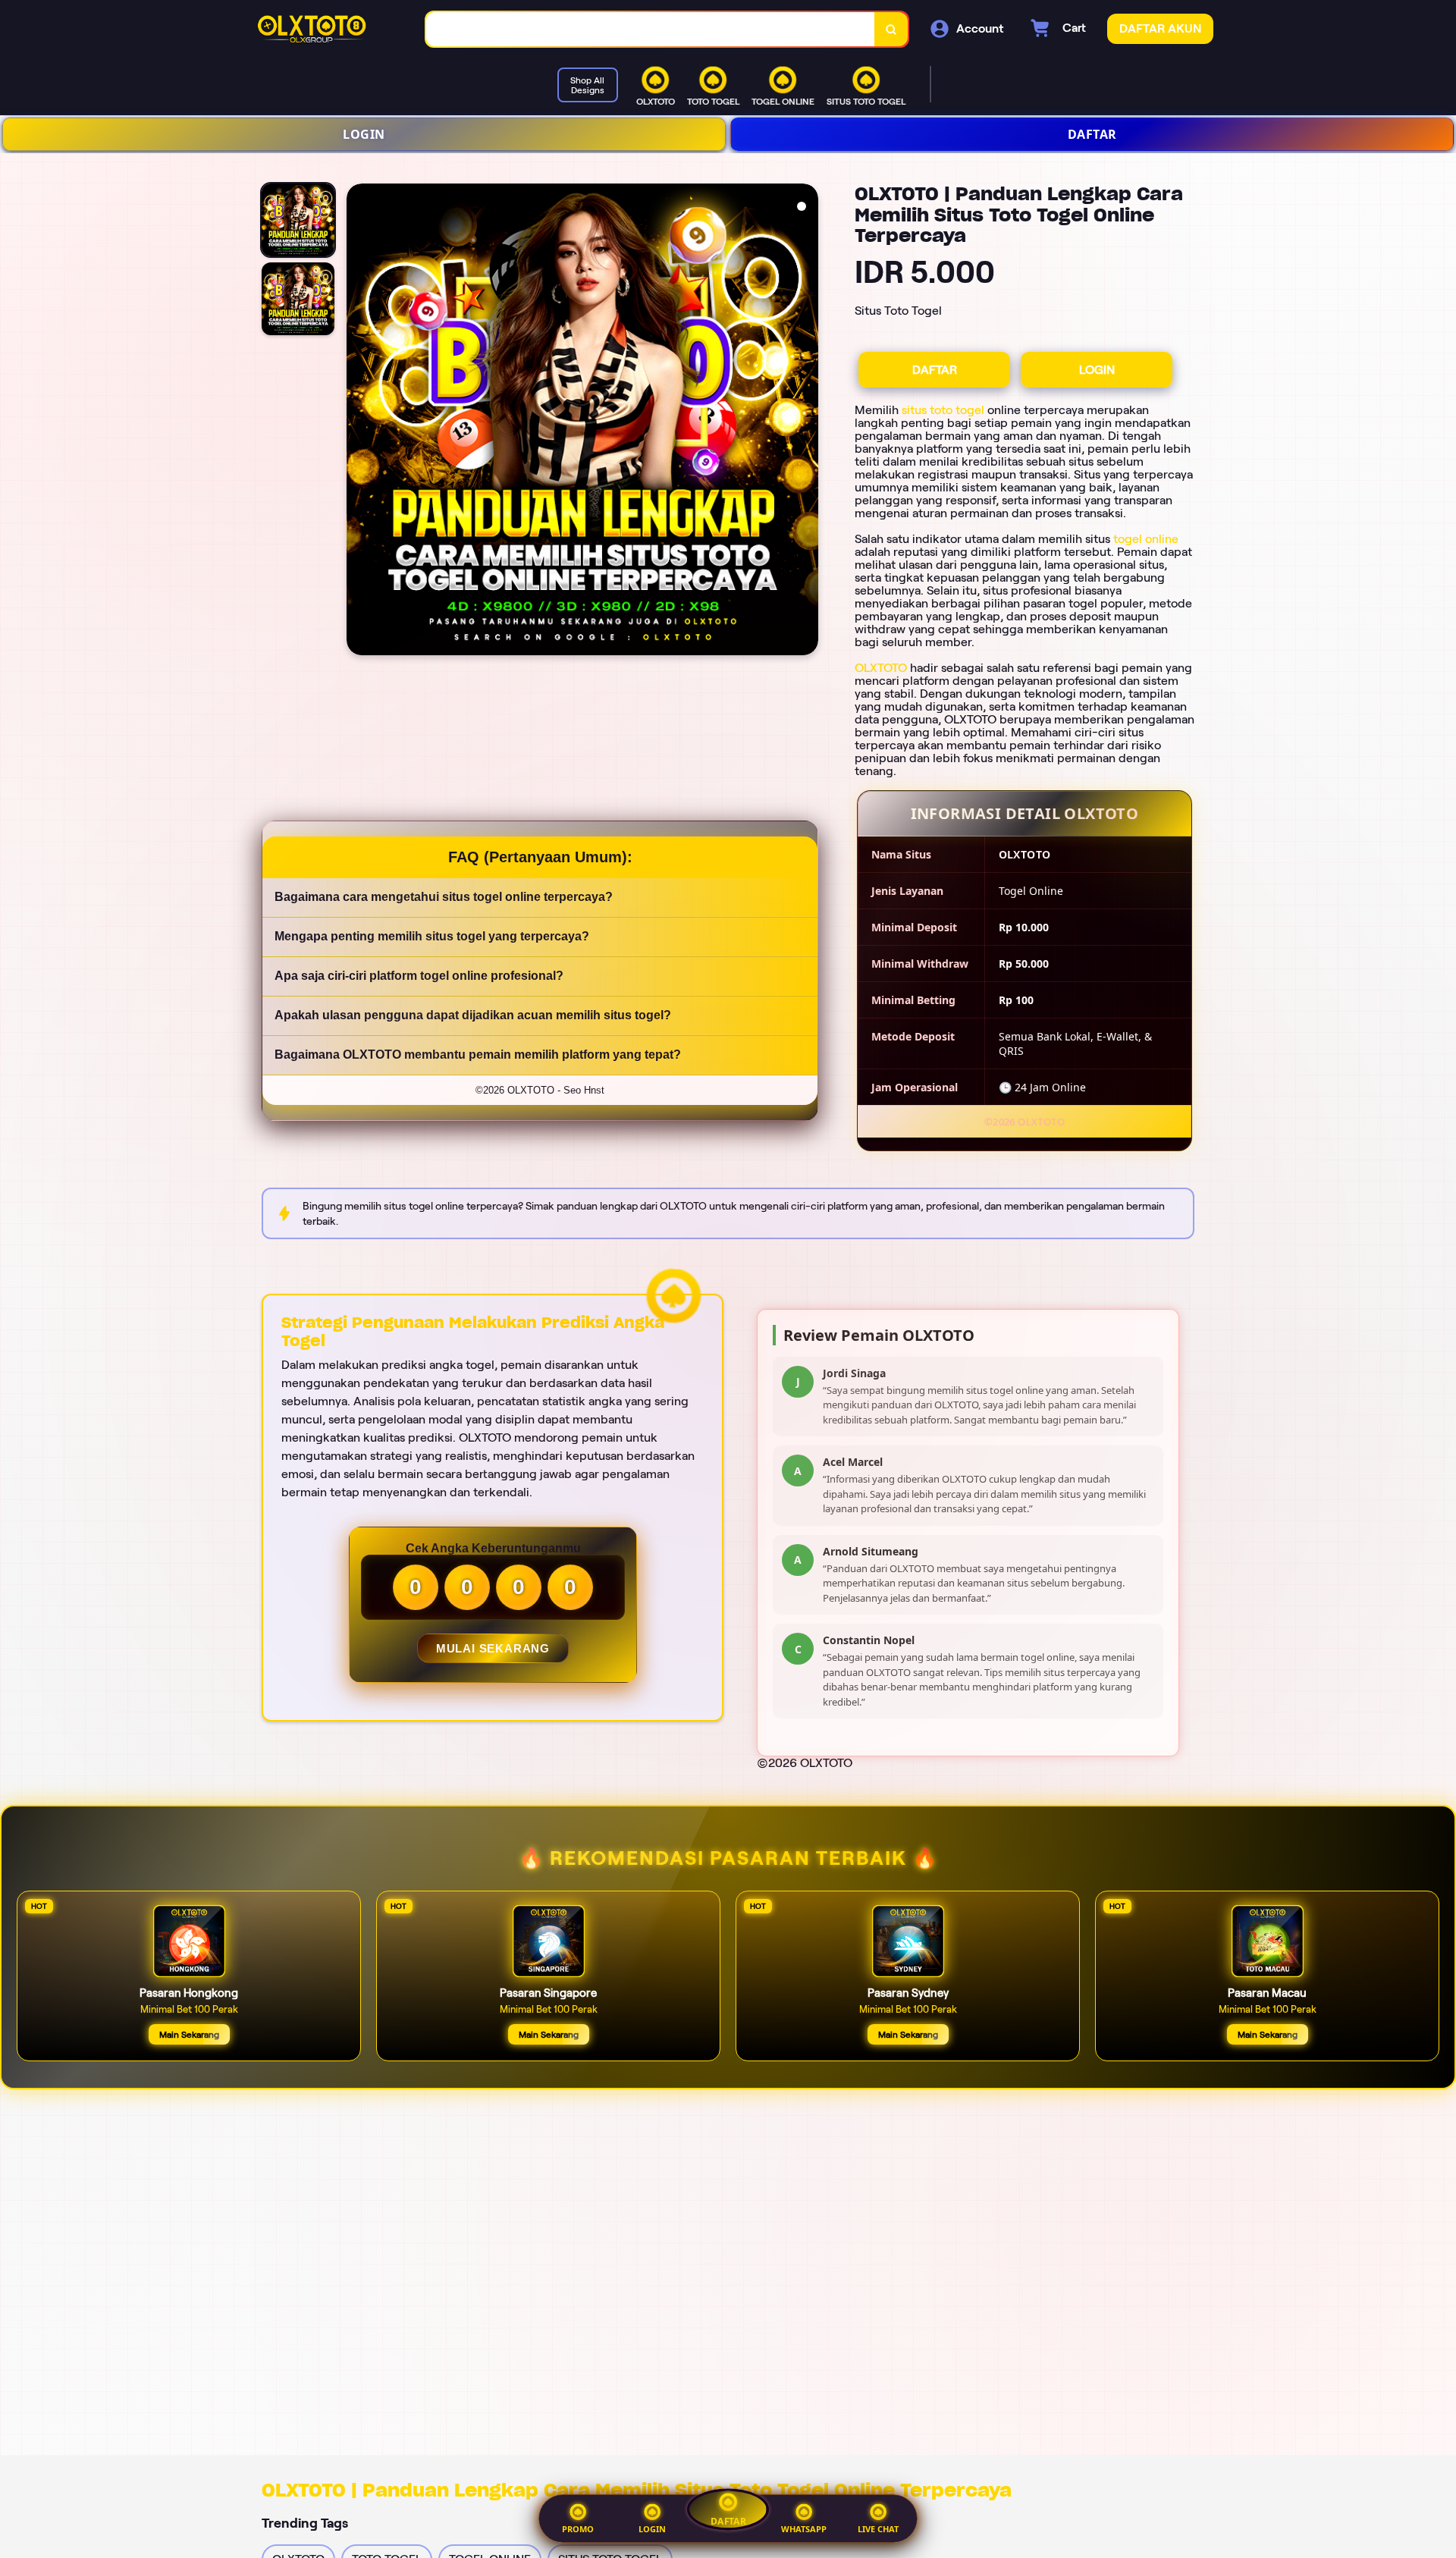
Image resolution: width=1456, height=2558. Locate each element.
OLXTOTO (881, 668)
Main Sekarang (189, 2034)
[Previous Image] (359, 422)
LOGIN (364, 134)
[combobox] (651, 29)
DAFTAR (1092, 134)
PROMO (578, 2529)
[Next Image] (806, 422)
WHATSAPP (804, 2529)
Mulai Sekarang (492, 1648)
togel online (1146, 539)
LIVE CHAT (878, 2529)
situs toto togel (943, 410)
